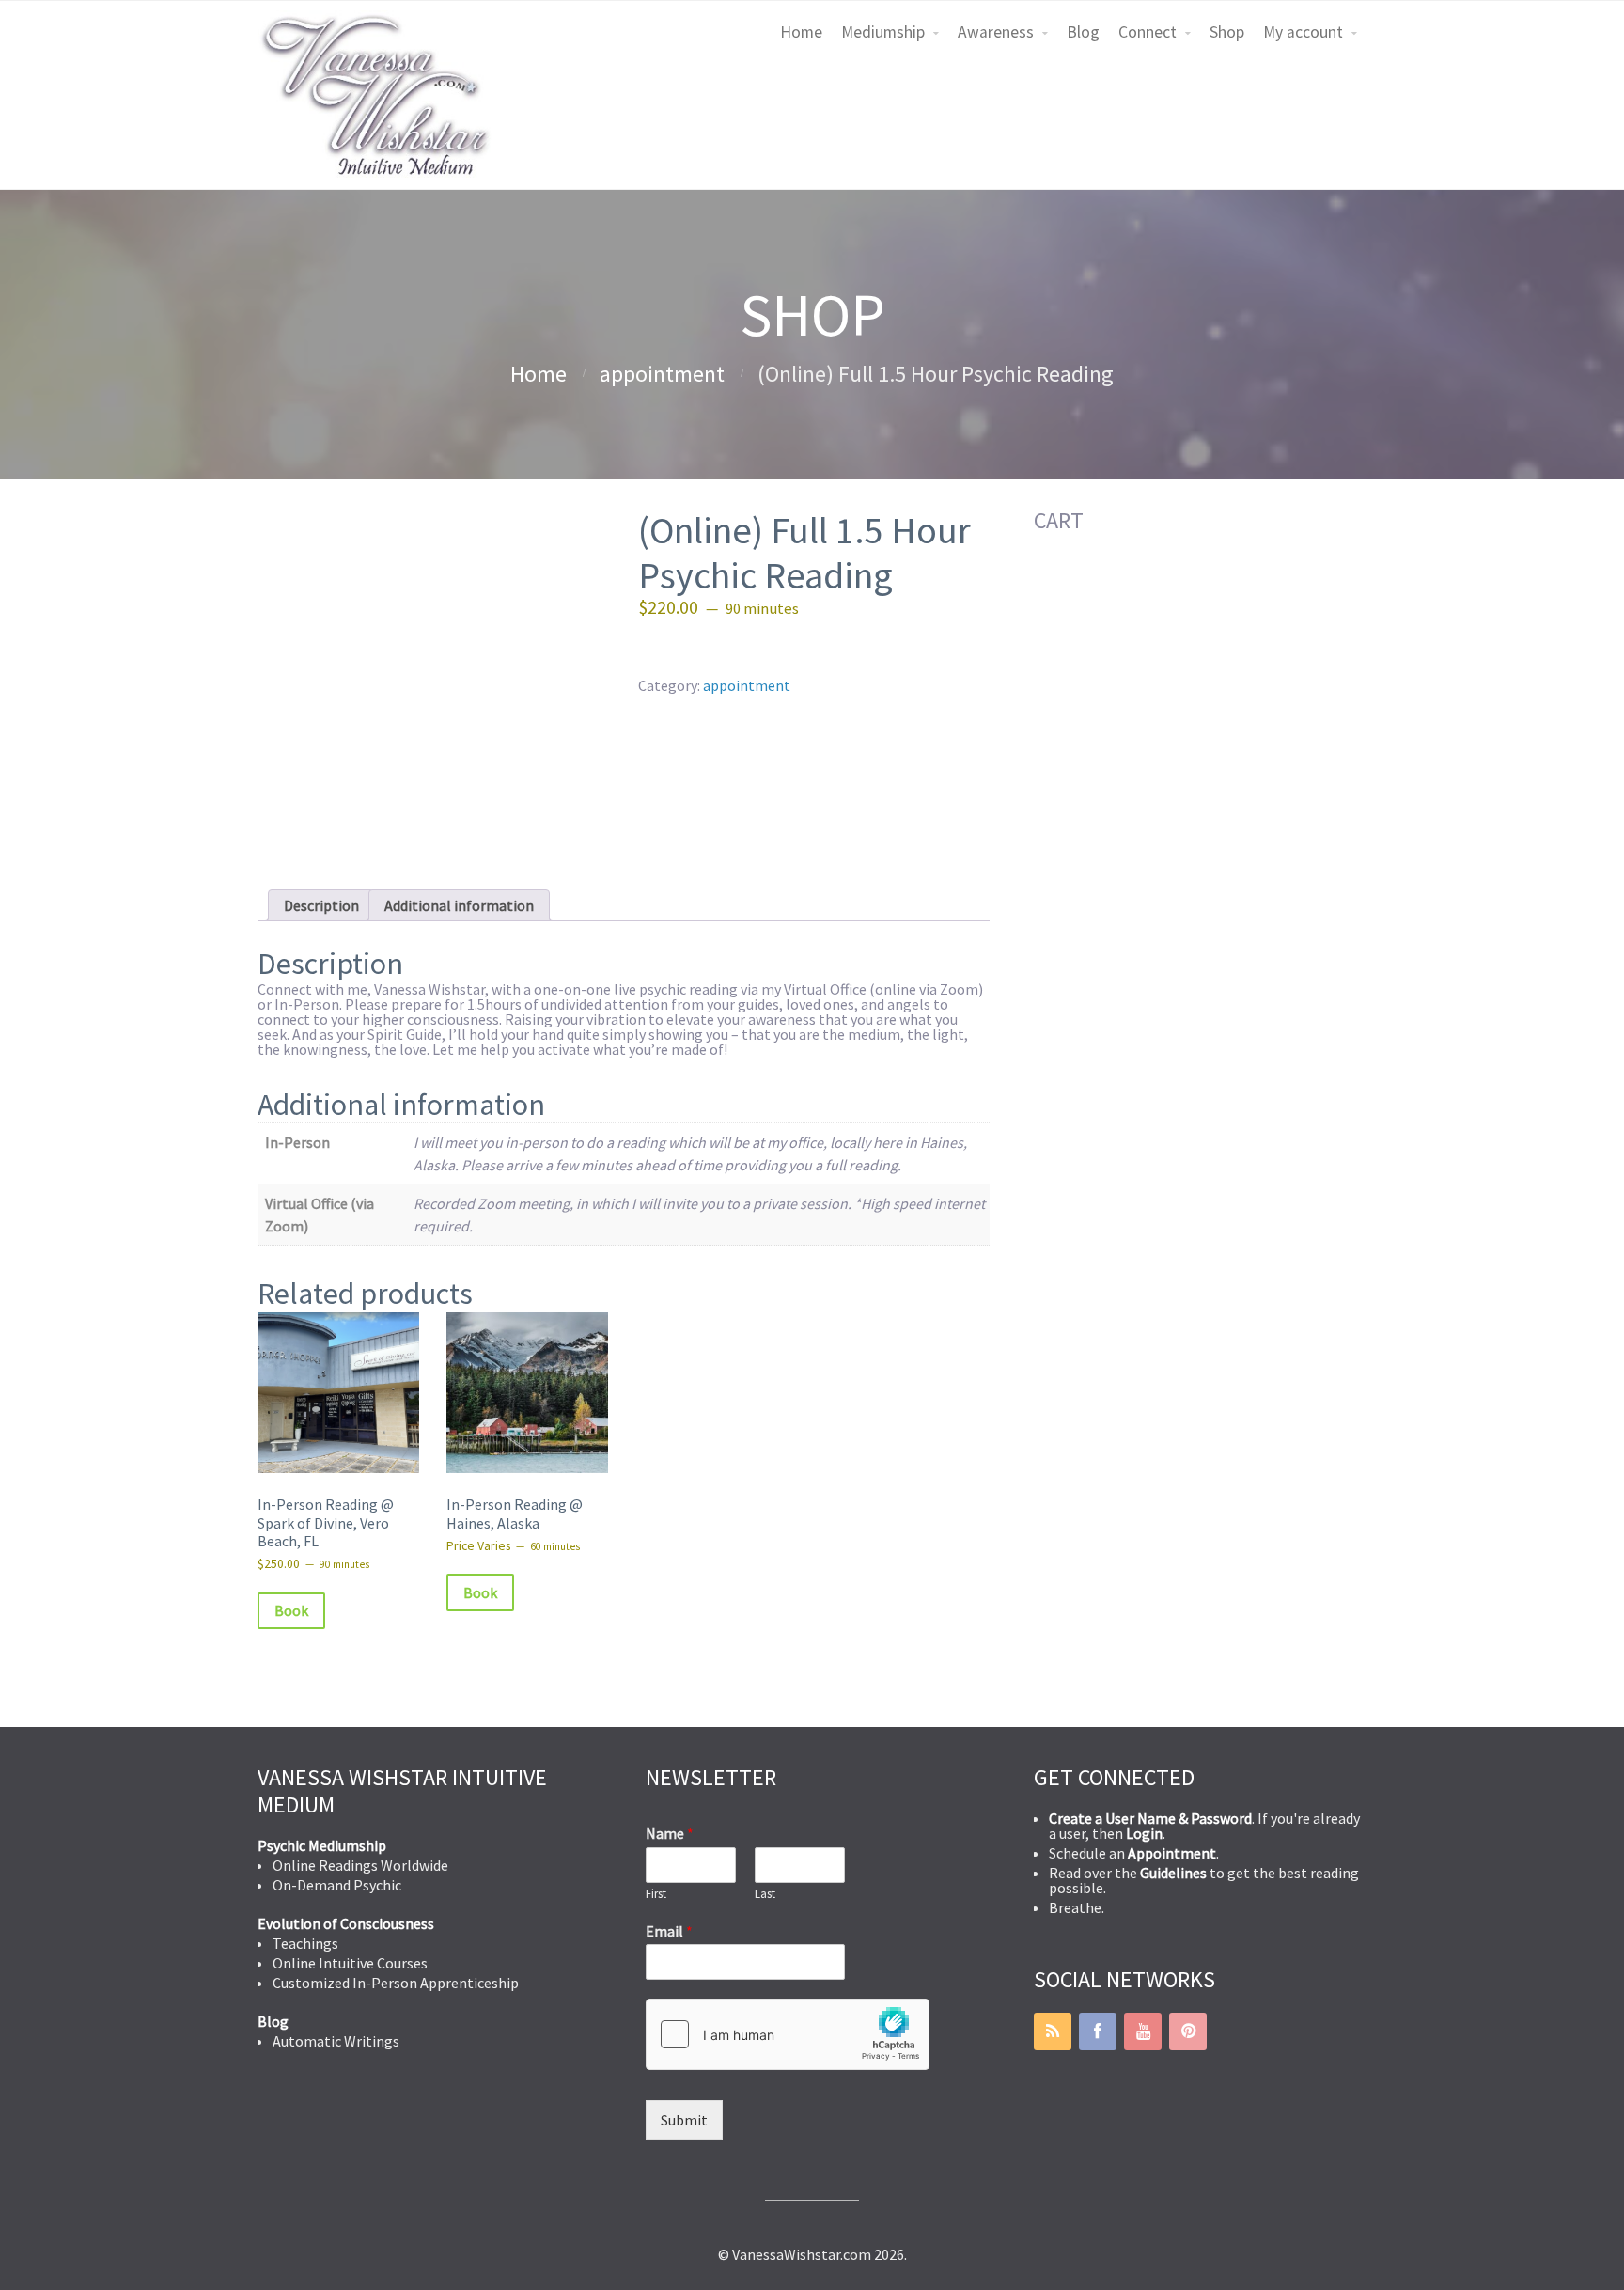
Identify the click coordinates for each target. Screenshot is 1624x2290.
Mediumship (883, 32)
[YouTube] (1143, 2031)
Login (1144, 1833)
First (656, 1894)
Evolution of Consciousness (346, 1923)
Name (670, 1833)
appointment (662, 374)
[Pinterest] (1188, 2031)
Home (801, 32)
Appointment (1172, 1853)
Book (291, 1610)
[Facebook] (1098, 2031)
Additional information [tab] (459, 905)
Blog (1083, 32)
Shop (1227, 32)
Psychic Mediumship (322, 1845)
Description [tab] (321, 905)
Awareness (996, 32)
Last (765, 1894)
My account (1303, 32)
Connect (1148, 32)
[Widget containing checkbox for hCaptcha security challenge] (788, 2034)
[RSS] (1053, 2031)
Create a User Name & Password (1150, 1818)
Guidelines (1173, 1873)
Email (669, 1931)
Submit (684, 2120)
